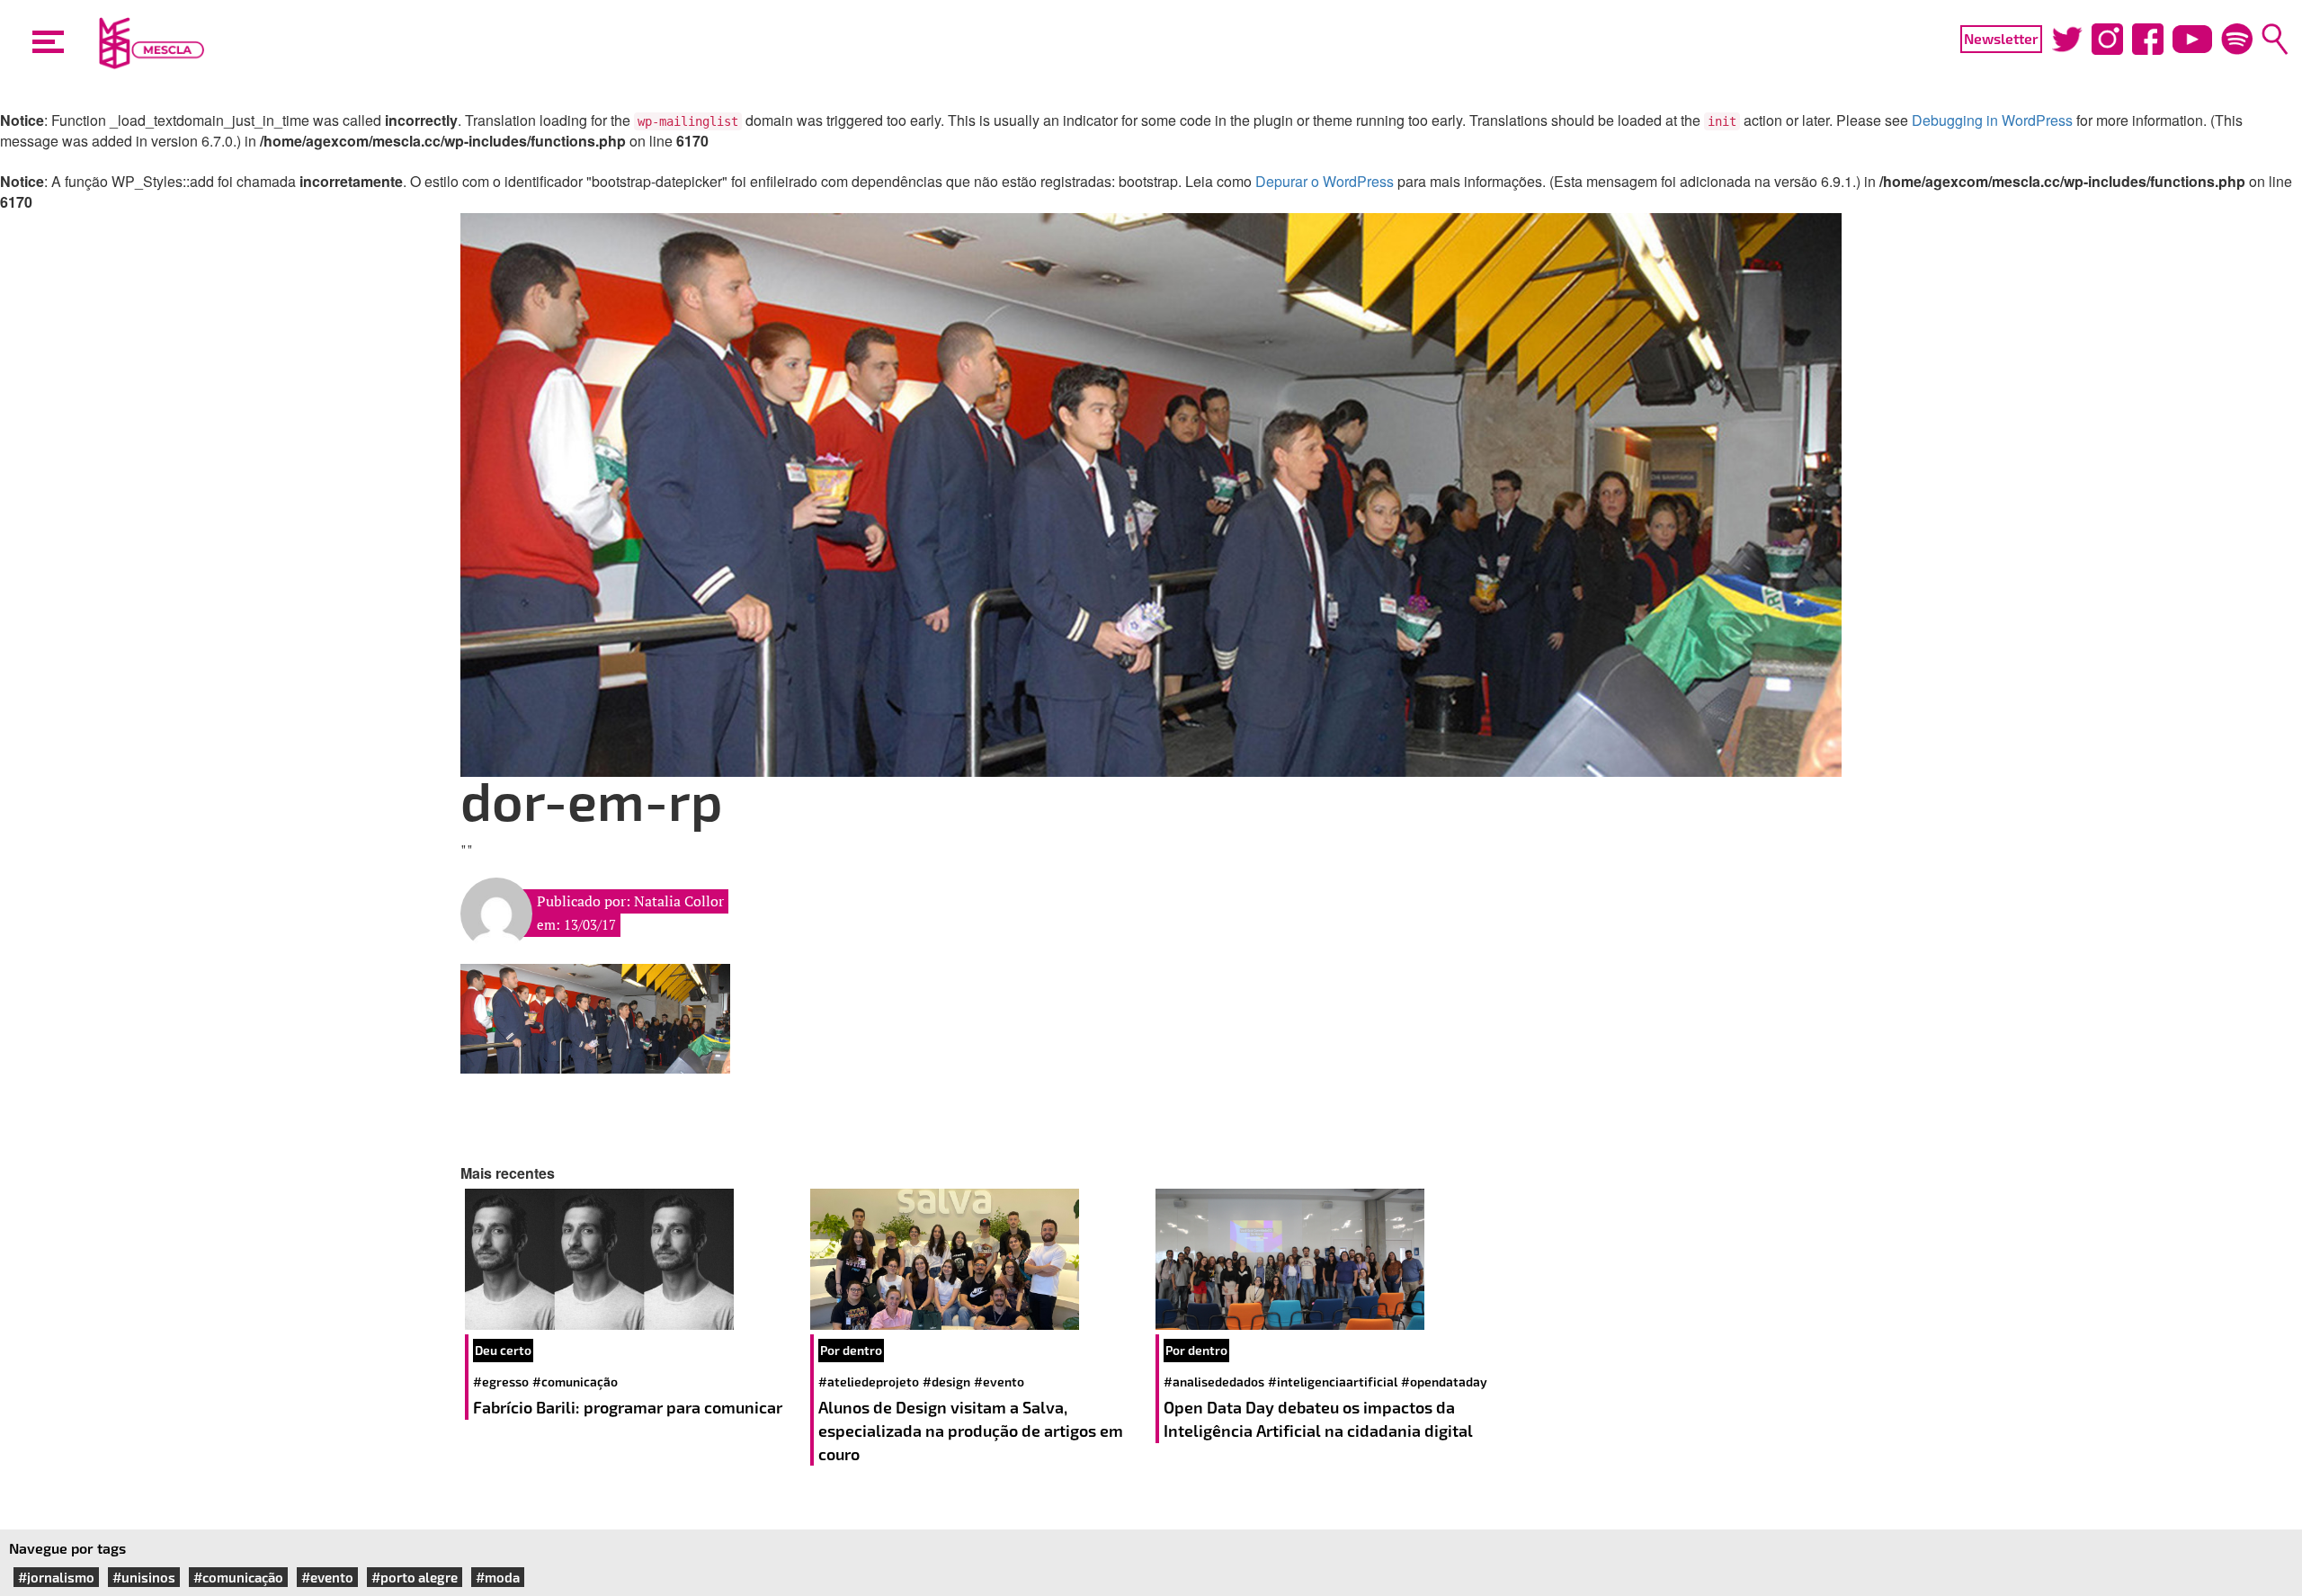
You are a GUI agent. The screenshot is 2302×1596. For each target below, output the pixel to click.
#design (946, 1382)
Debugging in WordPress (1992, 120)
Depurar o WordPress (1325, 181)
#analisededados (1214, 1382)
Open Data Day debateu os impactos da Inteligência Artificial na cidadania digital (1320, 1419)
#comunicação (575, 1382)
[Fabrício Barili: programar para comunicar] (633, 1259)
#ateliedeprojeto (869, 1382)
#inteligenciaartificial (1333, 1382)
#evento (999, 1382)
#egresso (501, 1382)
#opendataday (1444, 1382)
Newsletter (2001, 38)
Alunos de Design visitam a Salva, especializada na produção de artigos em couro (971, 1430)
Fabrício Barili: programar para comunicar (629, 1407)
